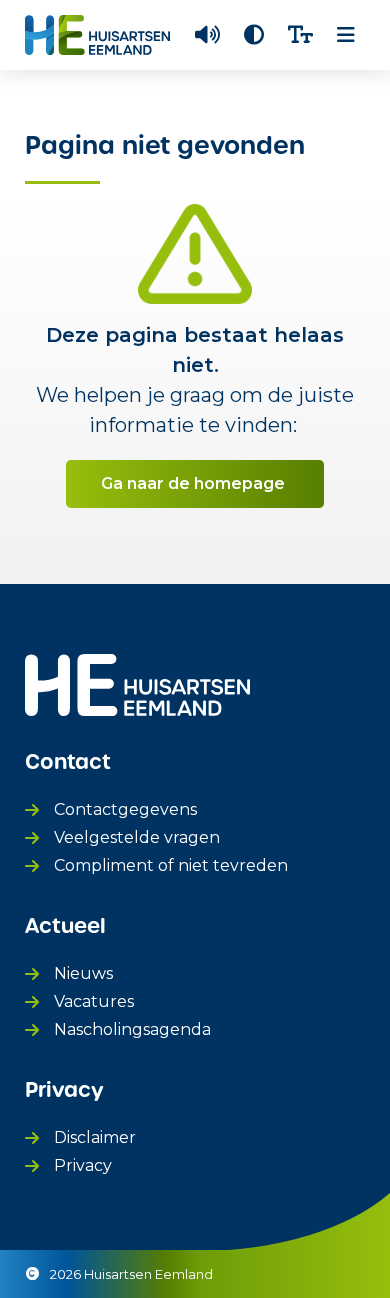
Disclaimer (95, 1137)
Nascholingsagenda (132, 1029)
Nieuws (83, 973)
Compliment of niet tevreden (171, 865)
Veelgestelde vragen (137, 837)
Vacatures (94, 1001)
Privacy (83, 1165)
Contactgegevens (125, 809)
